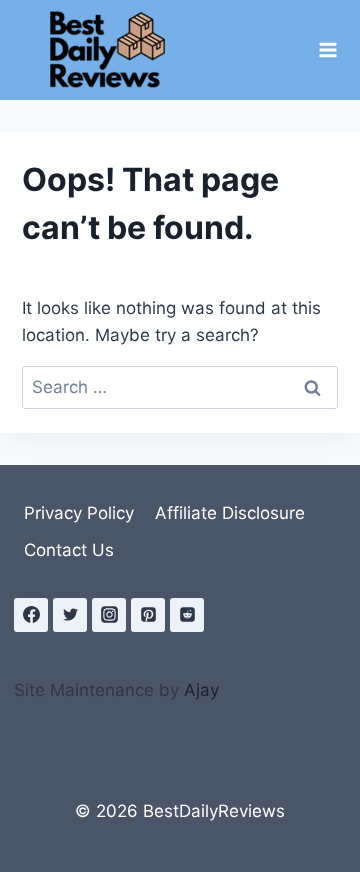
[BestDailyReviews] (114, 50)
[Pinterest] (148, 615)
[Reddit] (187, 615)
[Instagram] (109, 615)
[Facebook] (31, 615)
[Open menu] (327, 49)
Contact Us (69, 550)
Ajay (201, 690)
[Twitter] (70, 615)
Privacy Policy (79, 513)
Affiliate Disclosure (230, 513)
